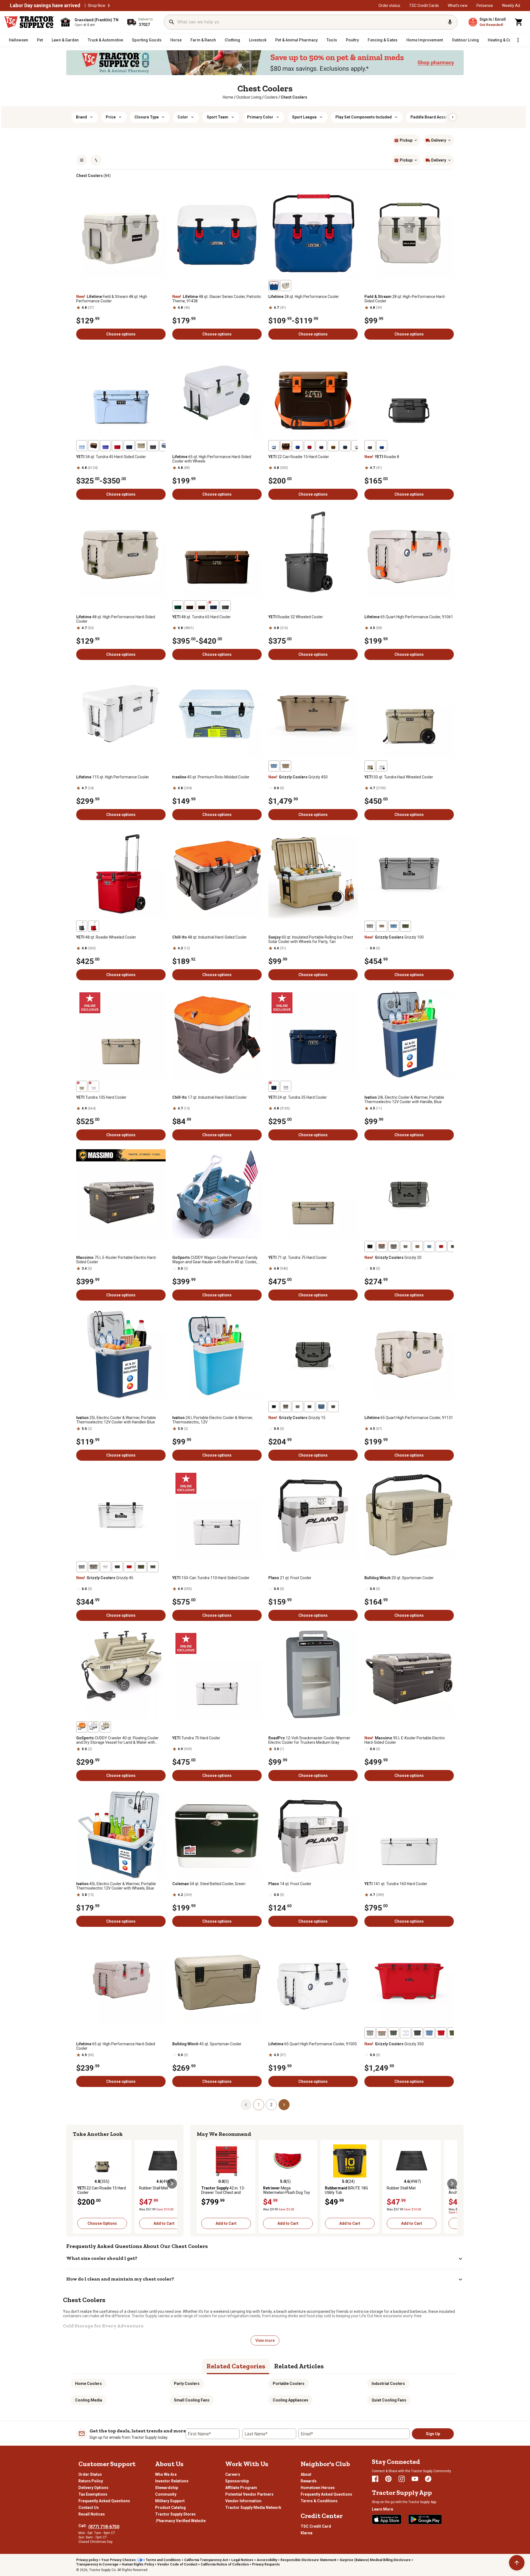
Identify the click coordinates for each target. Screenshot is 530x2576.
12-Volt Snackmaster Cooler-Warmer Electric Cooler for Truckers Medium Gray (309, 1740)
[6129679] (453, 2033)
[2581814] (286, 446)
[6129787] (274, 766)
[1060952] (141, 446)
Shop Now (97, 6)
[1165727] (94, 1086)
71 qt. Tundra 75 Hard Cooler (298, 1257)
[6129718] (370, 1246)
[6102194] (190, 606)
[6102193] (333, 446)
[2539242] (225, 606)
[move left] (78, 2184)
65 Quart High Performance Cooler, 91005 (313, 2044)
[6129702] (94, 1567)
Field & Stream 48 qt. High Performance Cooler (112, 299)
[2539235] (105, 446)
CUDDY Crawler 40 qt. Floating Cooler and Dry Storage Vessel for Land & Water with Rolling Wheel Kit (117, 1740)
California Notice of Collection (225, 2564)
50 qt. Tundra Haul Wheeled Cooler (399, 777)
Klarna (307, 2533)
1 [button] (259, 2105)
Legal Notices (242, 2560)
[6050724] (382, 446)
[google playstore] (425, 2519)
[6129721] (453, 1246)
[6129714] (382, 926)
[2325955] (117, 446)
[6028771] (165, 446)
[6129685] (417, 2033)
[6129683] (441, 2033)
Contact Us (89, 2508)
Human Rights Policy (138, 2564)
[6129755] (309, 1407)
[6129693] (129, 1567)
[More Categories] (518, 40)
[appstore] (387, 2519)
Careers (233, 2474)
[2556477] (82, 1727)
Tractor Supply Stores (175, 2514)
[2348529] (129, 446)
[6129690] (382, 2033)
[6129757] (298, 1407)
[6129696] (153, 1567)
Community (166, 2494)
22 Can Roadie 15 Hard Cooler (299, 457)
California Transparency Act (206, 2560)
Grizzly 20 (393, 1257)
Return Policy (91, 2481)
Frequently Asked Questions (104, 2501)
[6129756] (274, 1407)
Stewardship (167, 2488)
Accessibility (267, 2560)
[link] (228, 97)
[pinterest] (388, 2479)
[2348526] (286, 1086)
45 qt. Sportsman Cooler (207, 2044)
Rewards (309, 2481)
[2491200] (82, 446)
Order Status (90, 2474)
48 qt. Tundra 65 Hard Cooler (202, 617)
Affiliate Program (241, 2488)
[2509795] (321, 446)
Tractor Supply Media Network (253, 2508)
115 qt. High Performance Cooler (113, 777)
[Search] (172, 22)
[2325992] (94, 926)
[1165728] (82, 1086)
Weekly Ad (511, 6)
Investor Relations (172, 2481)
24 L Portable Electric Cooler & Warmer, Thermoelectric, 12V (213, 1420)
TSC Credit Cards (424, 6)
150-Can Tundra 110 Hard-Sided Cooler (211, 1578)
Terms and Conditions (163, 2560)
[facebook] (375, 2479)
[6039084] (274, 286)
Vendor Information (243, 2501)
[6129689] (394, 2033)
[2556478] (105, 1727)
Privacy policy (87, 2560)
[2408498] (202, 606)
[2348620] (382, 766)
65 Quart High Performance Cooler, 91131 (409, 1418)
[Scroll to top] (517, 2563)
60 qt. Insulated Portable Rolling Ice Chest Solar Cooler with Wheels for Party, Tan (311, 939)
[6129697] (117, 1567)
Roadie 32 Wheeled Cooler (296, 617)
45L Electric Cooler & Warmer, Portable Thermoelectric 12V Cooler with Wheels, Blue (116, 1886)
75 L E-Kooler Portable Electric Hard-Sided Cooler (116, 1260)
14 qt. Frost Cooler (290, 1884)
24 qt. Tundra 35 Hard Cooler (298, 1097)
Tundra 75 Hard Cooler (196, 1738)
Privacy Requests (266, 2564)
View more (265, 2340)
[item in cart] (519, 22)
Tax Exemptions (93, 2494)
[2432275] (345, 446)
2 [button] (271, 2105)
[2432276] (309, 446)
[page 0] (246, 2104)
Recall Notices (92, 2514)
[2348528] (274, 1086)
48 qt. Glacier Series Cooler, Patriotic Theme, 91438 (217, 299)
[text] (294, 97)
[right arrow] (453, 117)
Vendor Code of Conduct (177, 2564)
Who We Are (166, 2474)
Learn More (382, 2509)
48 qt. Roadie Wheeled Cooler (106, 937)
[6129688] (429, 2033)
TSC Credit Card (316, 2526)
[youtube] (415, 2479)
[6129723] (382, 1246)
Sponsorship (237, 2481)
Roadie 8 (382, 457)
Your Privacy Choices (119, 2560)
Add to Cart (164, 2223)
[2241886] (286, 286)
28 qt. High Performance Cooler (304, 297)
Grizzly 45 (105, 1578)
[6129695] (82, 1567)
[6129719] (406, 1246)
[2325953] (82, 926)
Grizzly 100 (394, 937)
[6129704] (370, 926)
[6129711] (406, 926)
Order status (389, 6)
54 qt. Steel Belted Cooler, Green (209, 1884)
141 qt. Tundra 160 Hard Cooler (396, 1884)
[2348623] (213, 606)
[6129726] (441, 1246)
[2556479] (94, 1727)
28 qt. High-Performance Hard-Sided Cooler (405, 299)
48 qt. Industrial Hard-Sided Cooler (210, 937)
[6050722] (298, 446)
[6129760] (286, 1407)
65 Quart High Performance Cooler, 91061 (409, 617)
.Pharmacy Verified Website (180, 2521)
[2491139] (274, 446)
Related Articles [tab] (299, 2366)
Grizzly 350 (394, 2044)
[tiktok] (428, 2479)
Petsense (485, 6)
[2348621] (370, 766)
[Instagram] (402, 2479)
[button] (109, 6)
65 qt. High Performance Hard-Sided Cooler (116, 2046)
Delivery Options (93, 2488)
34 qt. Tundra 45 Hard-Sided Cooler (111, 457)
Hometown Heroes (318, 2488)
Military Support (170, 2501)
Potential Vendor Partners (249, 2494)
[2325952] (153, 446)
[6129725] (417, 1246)
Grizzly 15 (297, 1418)
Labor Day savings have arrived (45, 6)
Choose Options (102, 2223)
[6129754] (333, 1407)
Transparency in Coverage (97, 2564)
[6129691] (105, 1567)
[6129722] (394, 1246)
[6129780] (286, 766)
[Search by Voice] (450, 22)
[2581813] (357, 446)
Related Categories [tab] (236, 2366)
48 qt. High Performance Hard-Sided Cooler (116, 619)
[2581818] (178, 606)
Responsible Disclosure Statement (308, 2560)
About (306, 2474)
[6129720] (429, 1246)
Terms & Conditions (319, 2501)
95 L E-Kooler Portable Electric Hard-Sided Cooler (405, 1740)
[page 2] (284, 2104)
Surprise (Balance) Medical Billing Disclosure (375, 2560)
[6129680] (406, 2033)
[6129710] (394, 926)
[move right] (172, 2184)
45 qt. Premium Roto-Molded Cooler (211, 777)
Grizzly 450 (298, 777)
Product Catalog (170, 2508)
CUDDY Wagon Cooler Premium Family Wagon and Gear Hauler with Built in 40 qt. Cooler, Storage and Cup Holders (215, 1260)
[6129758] (321, 1407)
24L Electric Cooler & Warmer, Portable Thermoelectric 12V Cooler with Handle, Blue (404, 1100)
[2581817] (94, 446)
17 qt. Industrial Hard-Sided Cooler (210, 1097)
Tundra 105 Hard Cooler (101, 1097)
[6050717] (370, 446)
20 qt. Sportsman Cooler (399, 1578)
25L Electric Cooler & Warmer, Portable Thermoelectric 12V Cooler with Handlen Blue (116, 1420)
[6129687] (370, 2033)
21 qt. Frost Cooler (290, 1578)
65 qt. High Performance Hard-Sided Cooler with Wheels (212, 459)
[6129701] (141, 1567)
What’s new (458, 6)
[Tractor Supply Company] (29, 22)
